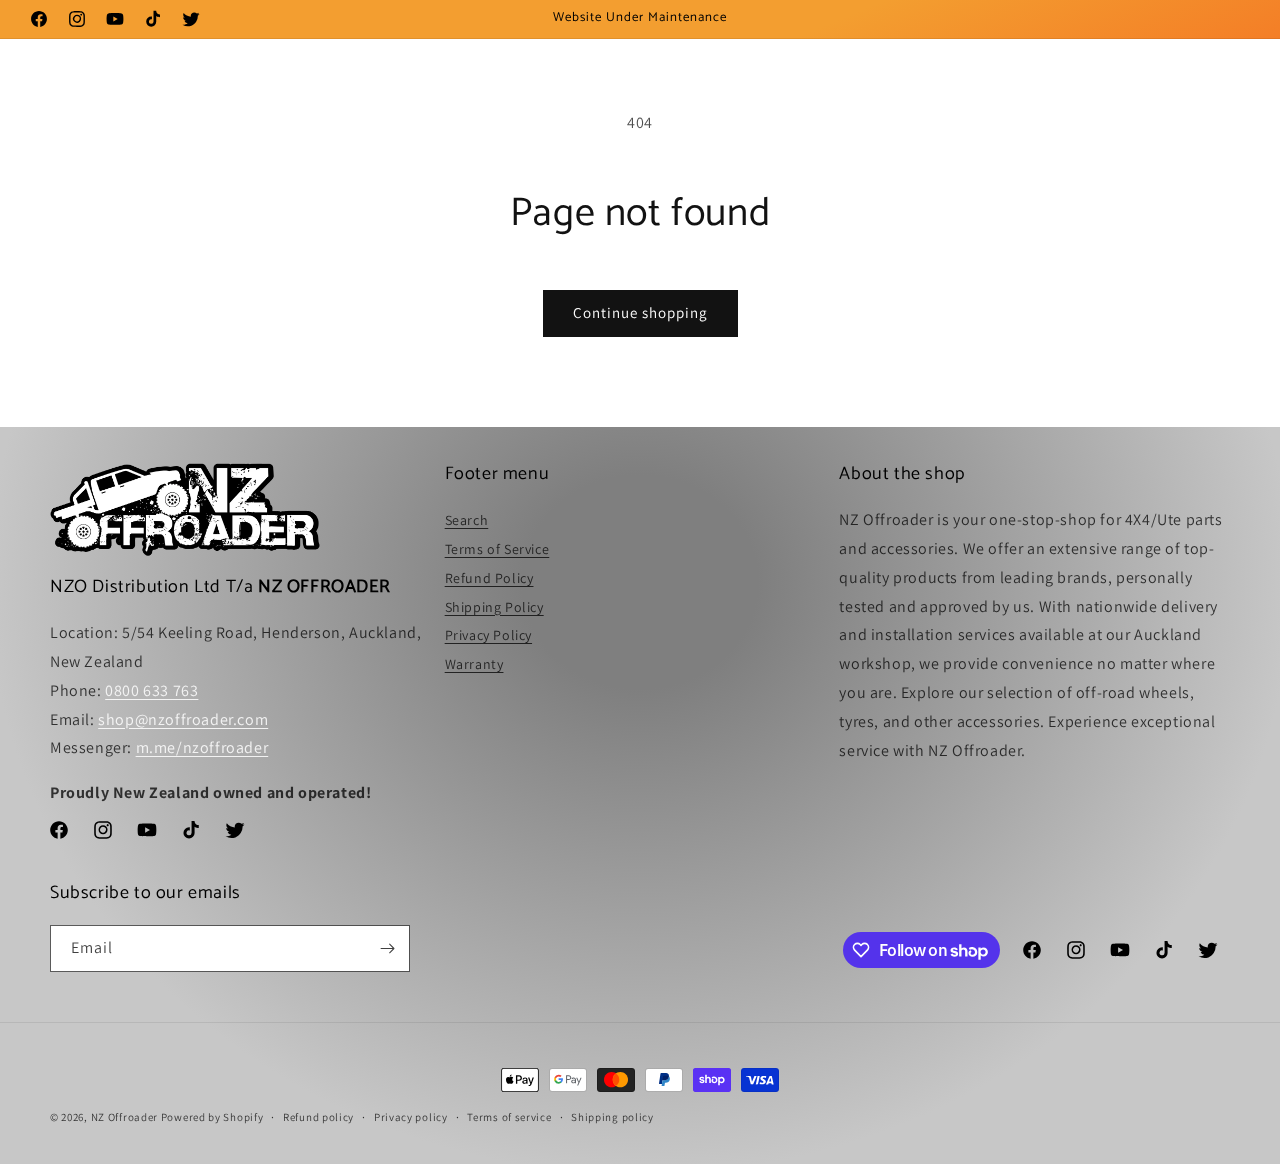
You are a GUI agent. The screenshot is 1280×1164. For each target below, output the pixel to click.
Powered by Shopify (212, 1117)
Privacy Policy (488, 635)
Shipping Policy (494, 607)
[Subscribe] (387, 948)
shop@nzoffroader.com (183, 719)
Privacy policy (411, 1117)
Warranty (474, 664)
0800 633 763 (151, 690)
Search (467, 520)
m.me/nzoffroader (202, 747)
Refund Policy (489, 578)
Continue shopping (640, 312)
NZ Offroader (124, 1117)
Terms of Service (497, 549)
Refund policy (318, 1117)
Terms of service (509, 1117)
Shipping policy (612, 1117)
